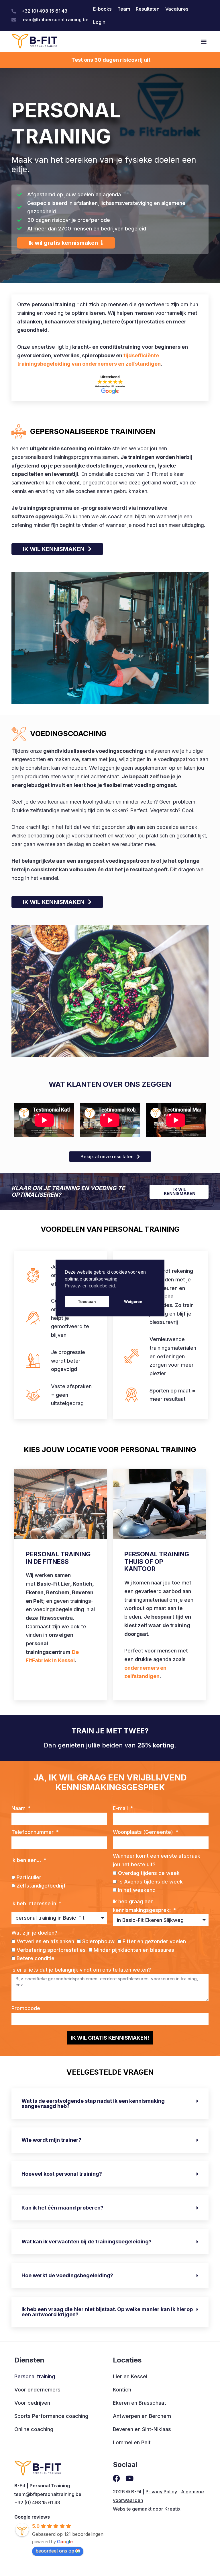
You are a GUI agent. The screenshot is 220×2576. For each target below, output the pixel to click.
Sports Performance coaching (51, 2416)
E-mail (121, 1808)
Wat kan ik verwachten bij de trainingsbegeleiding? (87, 2242)
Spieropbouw (98, 1941)
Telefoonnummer (33, 1832)
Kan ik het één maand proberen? (62, 2208)
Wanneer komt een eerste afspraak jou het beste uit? (157, 1860)
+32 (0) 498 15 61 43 (37, 2503)
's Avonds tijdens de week (150, 1882)
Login (99, 22)
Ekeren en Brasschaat (140, 2403)
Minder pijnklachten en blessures (134, 1950)
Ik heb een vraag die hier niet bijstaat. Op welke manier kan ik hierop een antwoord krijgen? (107, 2312)
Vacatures (177, 9)
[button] (204, 41)
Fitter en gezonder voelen (154, 1941)
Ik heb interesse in (35, 1903)
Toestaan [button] (87, 1301)
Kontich (122, 2390)
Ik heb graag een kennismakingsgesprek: (143, 1906)
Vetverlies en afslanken (45, 1941)
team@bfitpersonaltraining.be (48, 2494)
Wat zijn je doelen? (34, 1933)
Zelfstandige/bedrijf (41, 1886)
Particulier (29, 1877)
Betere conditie (36, 1958)
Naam (19, 1808)
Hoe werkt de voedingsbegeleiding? (67, 2275)
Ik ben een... (27, 1860)
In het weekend (137, 1890)
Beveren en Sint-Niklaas (142, 2429)
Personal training (35, 2376)
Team (124, 9)
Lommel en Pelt (132, 2442)
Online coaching (34, 2429)
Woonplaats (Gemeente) (144, 1832)
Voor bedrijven (32, 2403)
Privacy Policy (161, 2492)
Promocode (26, 2008)
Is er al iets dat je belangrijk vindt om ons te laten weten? (81, 1970)
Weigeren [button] (133, 1301)
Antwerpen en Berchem (142, 2416)
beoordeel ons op (55, 2551)
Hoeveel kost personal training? (62, 2174)
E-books (102, 9)
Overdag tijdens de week (149, 1873)
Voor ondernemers (37, 2390)
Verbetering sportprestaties (51, 1950)
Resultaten (148, 9)
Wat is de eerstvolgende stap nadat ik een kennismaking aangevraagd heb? (93, 2103)
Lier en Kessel (130, 2376)
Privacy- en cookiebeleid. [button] (90, 1286)
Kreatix (172, 2509)
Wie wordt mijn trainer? (51, 2140)
